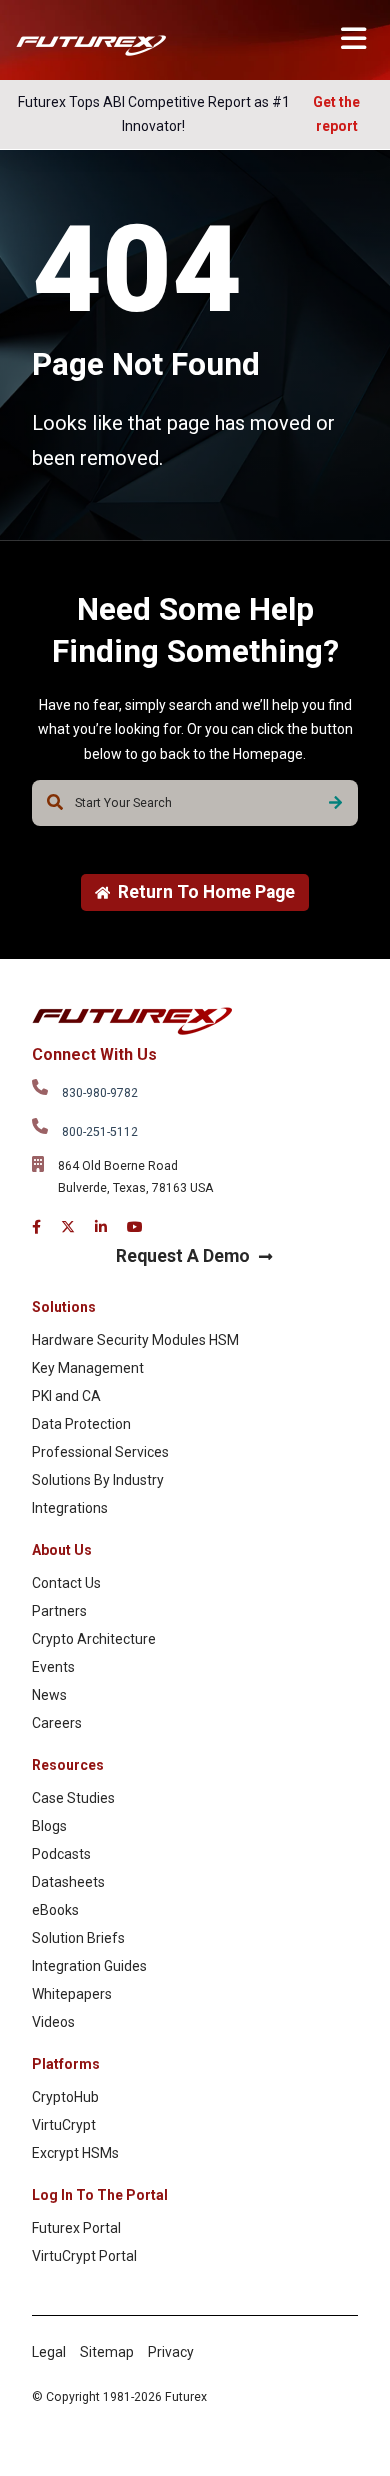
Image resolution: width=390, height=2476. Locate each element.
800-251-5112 (100, 1132)
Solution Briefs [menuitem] (78, 1938)
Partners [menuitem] (59, 1611)
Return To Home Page (206, 892)
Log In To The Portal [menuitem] (100, 2195)
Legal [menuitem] (49, 2352)
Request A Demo (183, 1256)
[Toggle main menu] (353, 38)
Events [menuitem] (53, 1667)
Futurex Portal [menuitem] (76, 2228)
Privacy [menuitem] (171, 2352)
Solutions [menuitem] (64, 1307)
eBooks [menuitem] (55, 1910)
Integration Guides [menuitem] (89, 1966)
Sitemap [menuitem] (107, 2352)
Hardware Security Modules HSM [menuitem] (135, 1340)
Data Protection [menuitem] (81, 1424)
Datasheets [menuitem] (68, 1882)
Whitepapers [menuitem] (72, 1994)
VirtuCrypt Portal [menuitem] (84, 2256)
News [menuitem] (49, 1695)
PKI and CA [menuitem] (66, 1396)
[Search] (335, 803)
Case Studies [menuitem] (73, 1798)
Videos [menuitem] (53, 2022)
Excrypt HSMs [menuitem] (75, 2153)
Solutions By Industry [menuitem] (98, 1480)
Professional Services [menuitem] (100, 1452)
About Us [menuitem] (62, 1550)
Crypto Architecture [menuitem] (94, 1639)
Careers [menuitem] (57, 1723)
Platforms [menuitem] (66, 2064)
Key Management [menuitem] (88, 1368)
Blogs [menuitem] (49, 1826)
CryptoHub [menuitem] (65, 2097)
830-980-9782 (100, 1093)
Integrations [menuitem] (70, 1508)
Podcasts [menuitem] (61, 1854)
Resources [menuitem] (68, 1765)
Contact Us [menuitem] (66, 1583)
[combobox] (195, 803)
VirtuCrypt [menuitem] (64, 2125)
